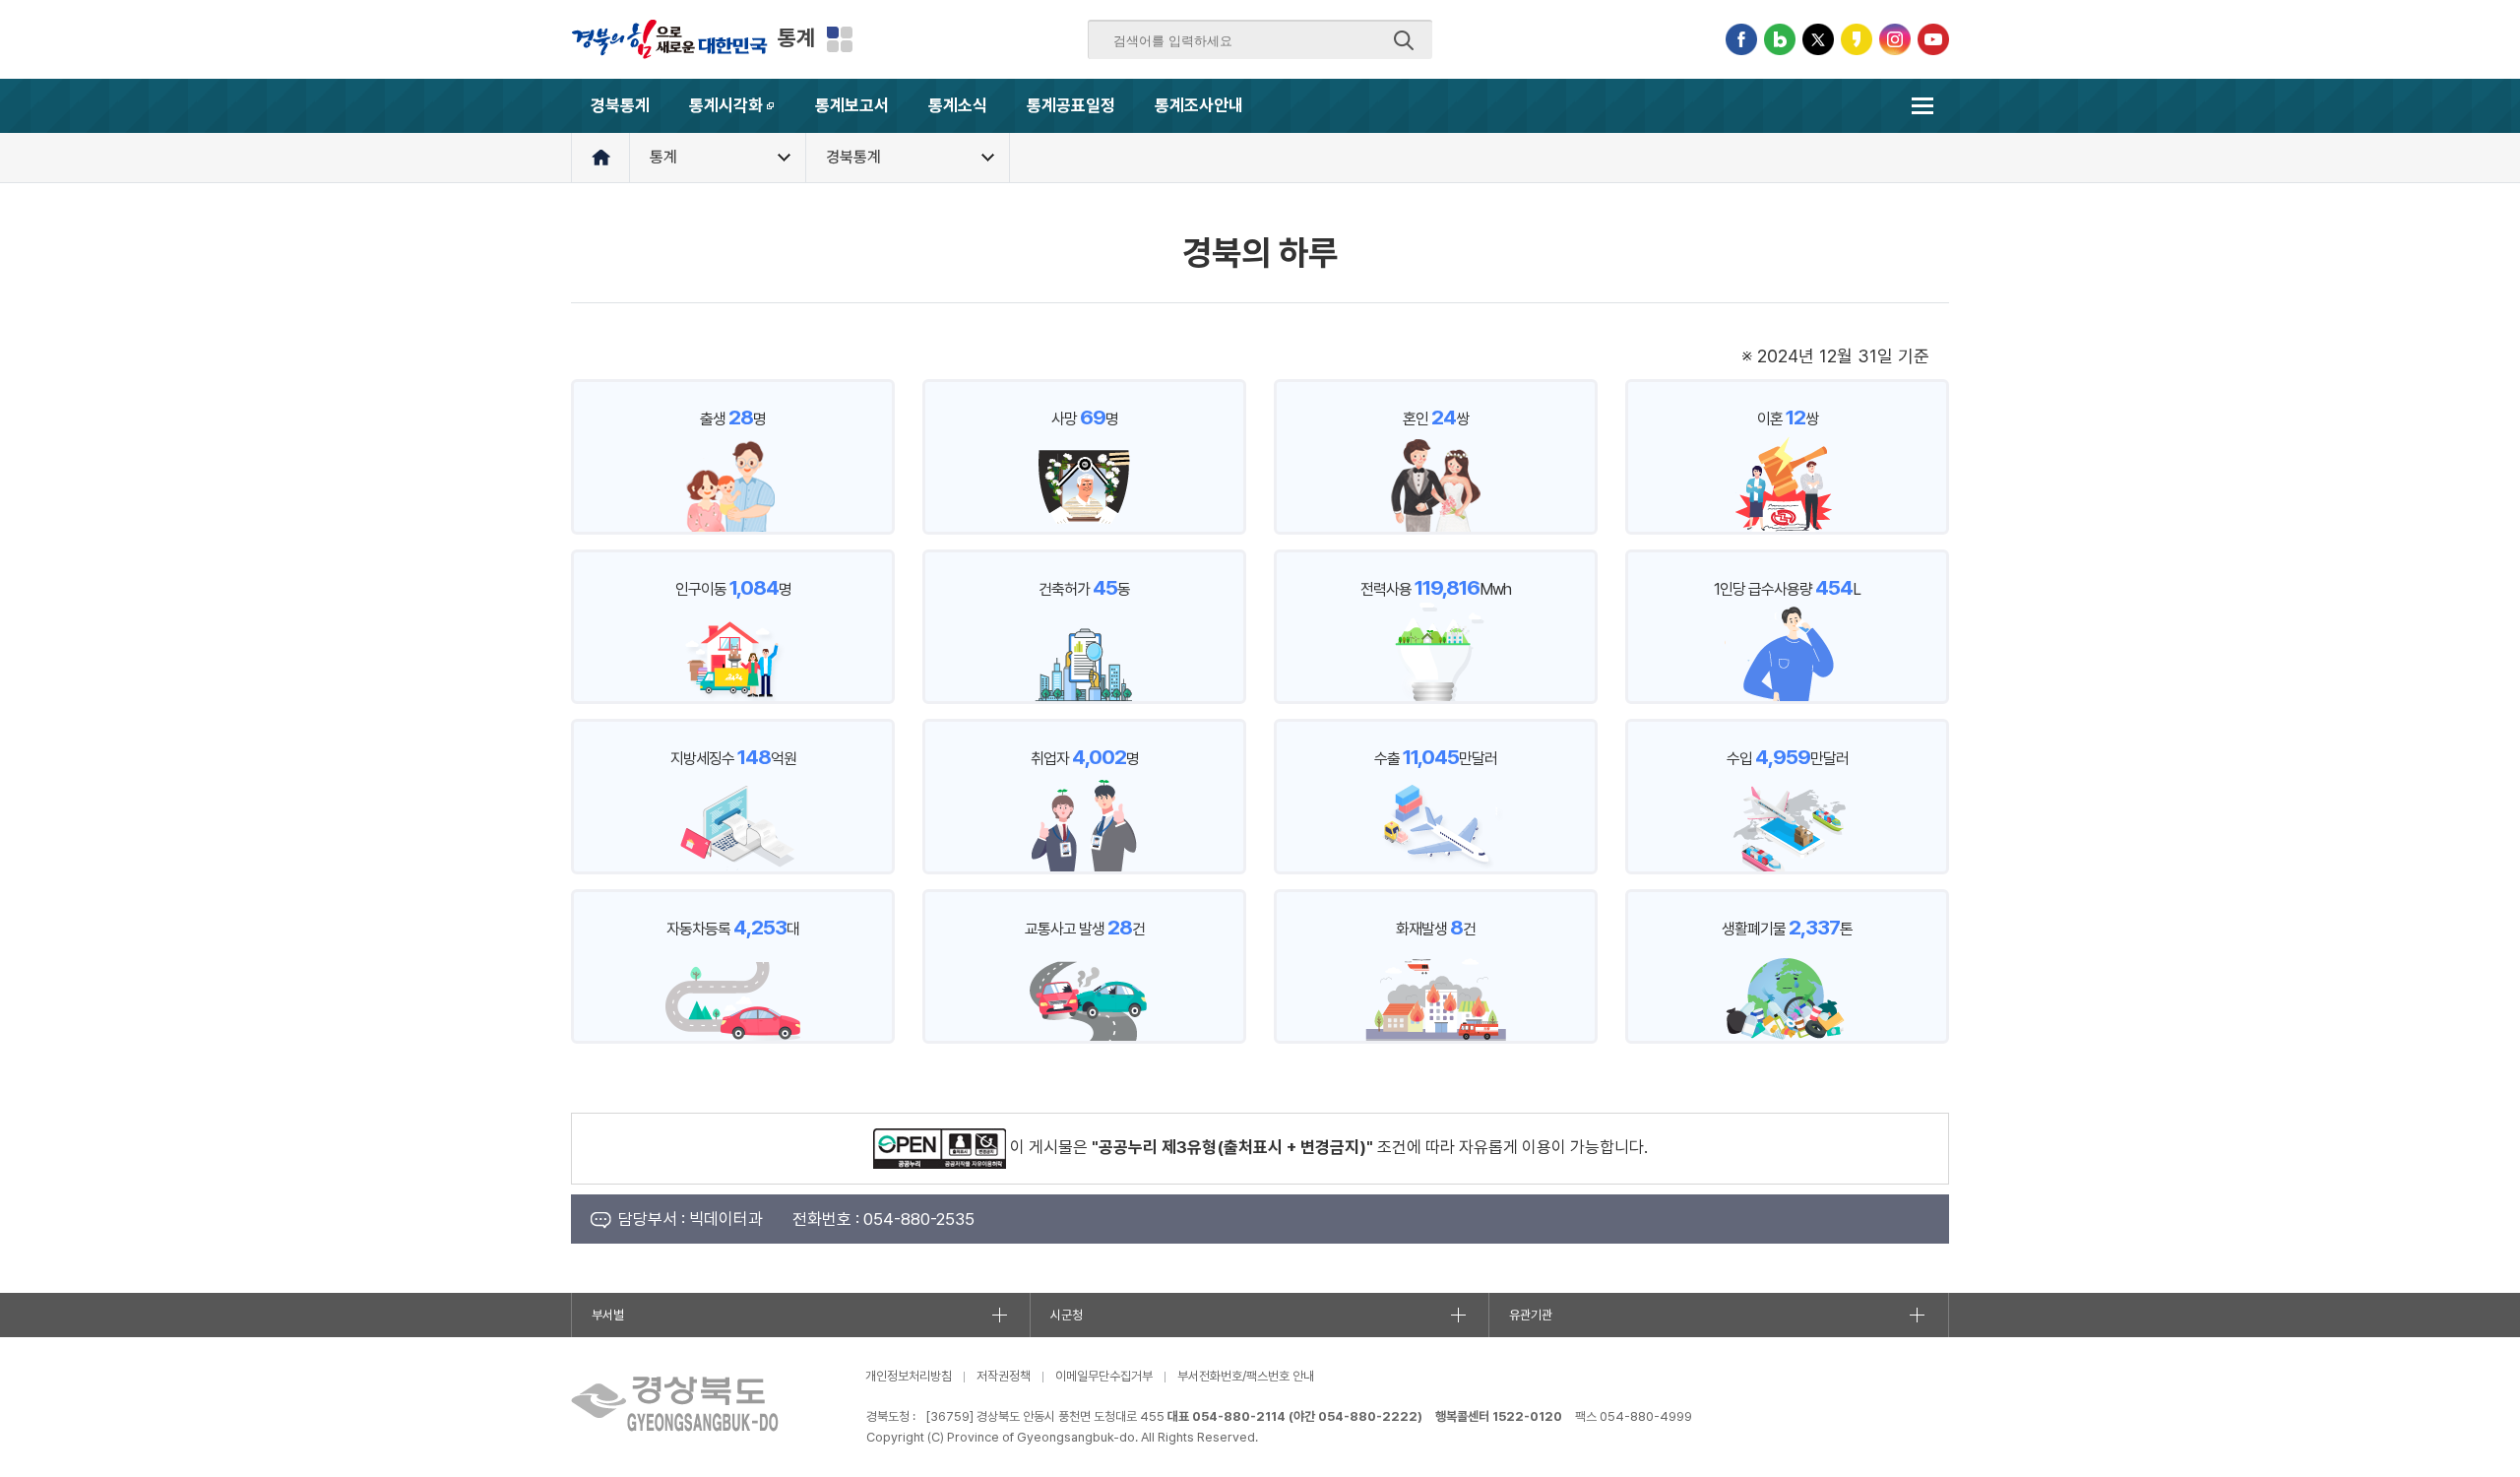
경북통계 (620, 105)
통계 (796, 37)
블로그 (1780, 39)
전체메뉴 (1922, 106)
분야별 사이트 (840, 39)
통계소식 (958, 105)
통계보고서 (852, 105)
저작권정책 (1004, 1376)
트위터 (1818, 39)
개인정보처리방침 (909, 1376)
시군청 (1067, 1315)
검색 (1404, 40)
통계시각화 (742, 114)
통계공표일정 (1071, 105)
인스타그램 (1895, 39)
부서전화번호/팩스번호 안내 (1246, 1376)
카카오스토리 (1857, 39)
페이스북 (1741, 39)
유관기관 (1531, 1315)
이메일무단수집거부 (1104, 1376)
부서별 (608, 1315)
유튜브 (1933, 39)
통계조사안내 (1199, 105)
